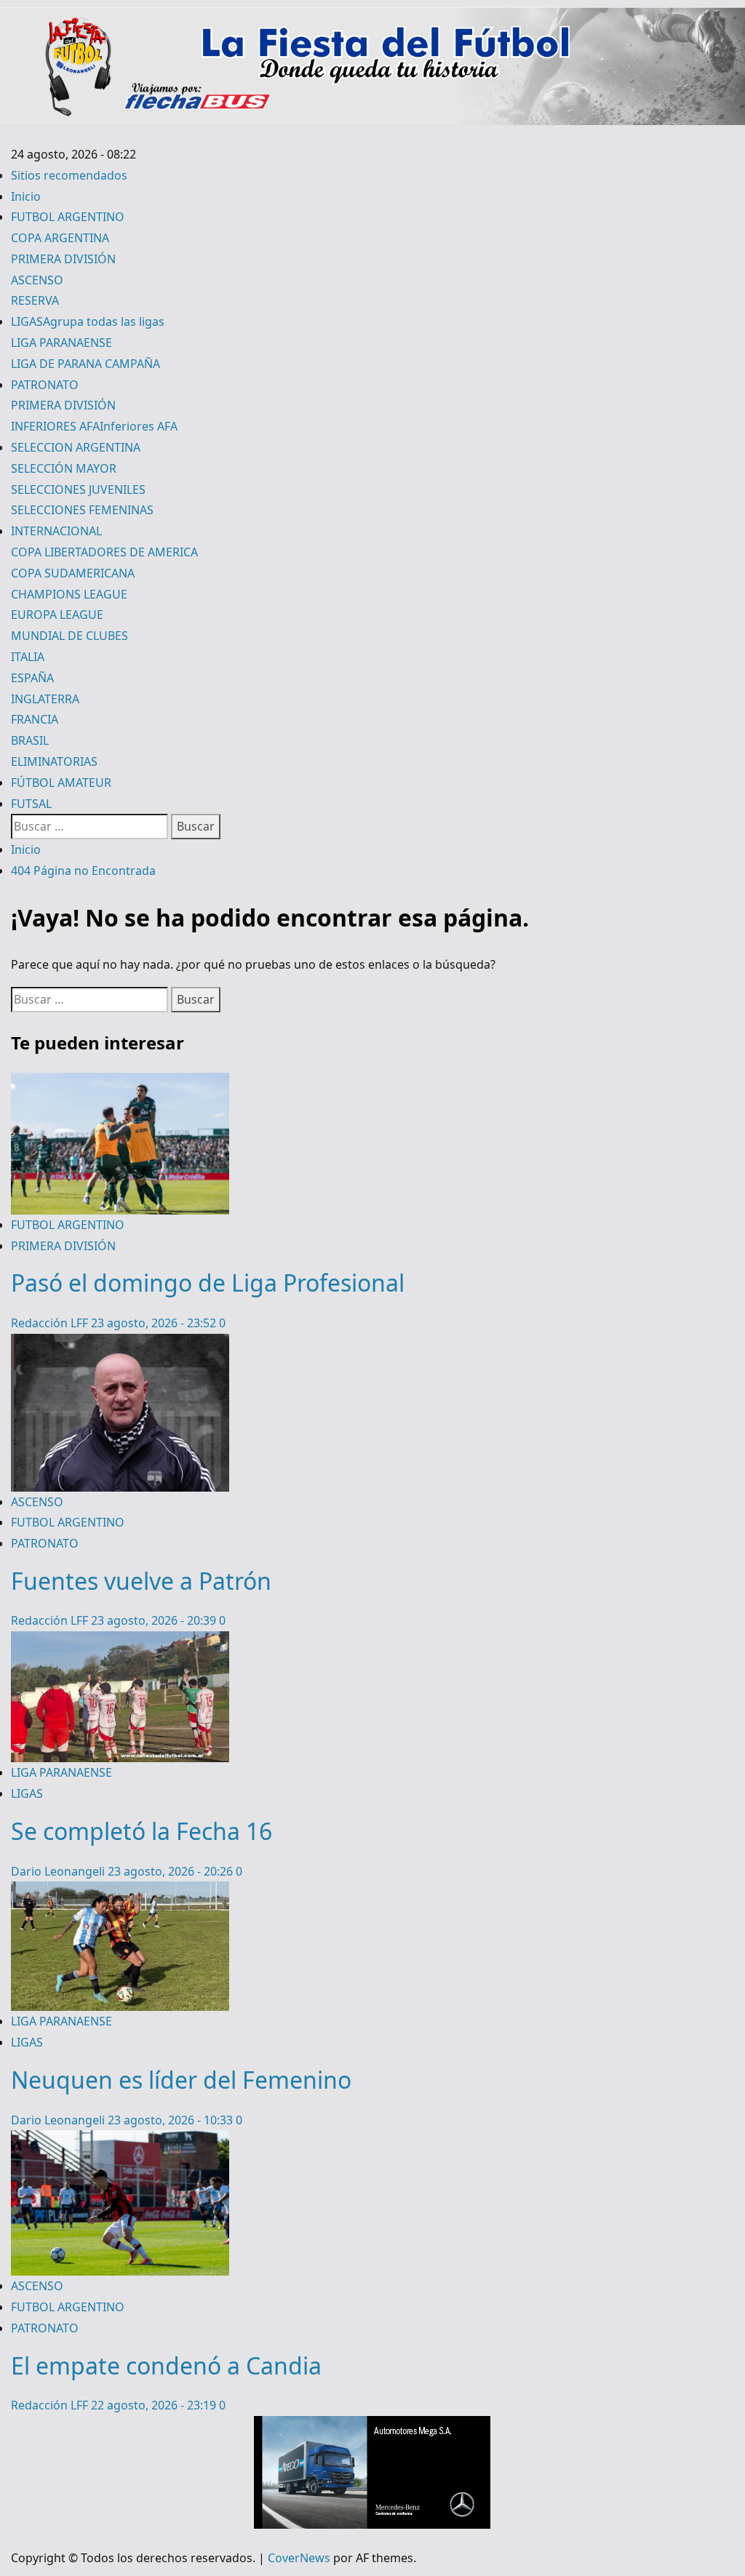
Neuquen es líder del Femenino (181, 2080)
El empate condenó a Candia (166, 2365)
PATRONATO (45, 385)
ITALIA (28, 657)
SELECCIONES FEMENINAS (82, 510)
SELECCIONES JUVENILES (78, 489)
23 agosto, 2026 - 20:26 (172, 1871)
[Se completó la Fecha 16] (120, 1641)
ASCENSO (37, 280)
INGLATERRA (45, 699)
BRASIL (30, 740)
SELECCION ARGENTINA (76, 447)
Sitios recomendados (69, 175)
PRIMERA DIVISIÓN (63, 259)
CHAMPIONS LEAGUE (69, 594)
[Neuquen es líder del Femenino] (120, 1892)
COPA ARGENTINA (60, 238)
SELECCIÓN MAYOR (64, 468)
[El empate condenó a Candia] (120, 2140)
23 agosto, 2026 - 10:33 (172, 2120)
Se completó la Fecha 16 (142, 1831)
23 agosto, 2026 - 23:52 (155, 1323)
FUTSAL (31, 804)
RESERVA (35, 300)
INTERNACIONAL (56, 531)
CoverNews (299, 2558)
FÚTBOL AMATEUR (61, 783)
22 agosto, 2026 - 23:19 (155, 2405)
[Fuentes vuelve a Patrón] (120, 1344)
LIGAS (88, 321)
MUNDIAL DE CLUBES (69, 636)
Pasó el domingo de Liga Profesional (208, 1283)
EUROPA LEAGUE (57, 615)
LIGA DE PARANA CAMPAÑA (85, 364)
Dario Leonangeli (59, 1871)
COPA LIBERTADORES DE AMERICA (104, 552)
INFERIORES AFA (94, 426)
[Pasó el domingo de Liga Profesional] (120, 1083)
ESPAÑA (32, 678)
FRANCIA (35, 719)
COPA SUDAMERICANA (73, 573)
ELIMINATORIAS (54, 761)
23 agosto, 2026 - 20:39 (155, 1620)
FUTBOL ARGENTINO (68, 217)
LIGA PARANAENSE (61, 343)
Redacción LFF (51, 1323)
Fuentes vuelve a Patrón (141, 1581)
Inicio (26, 196)
